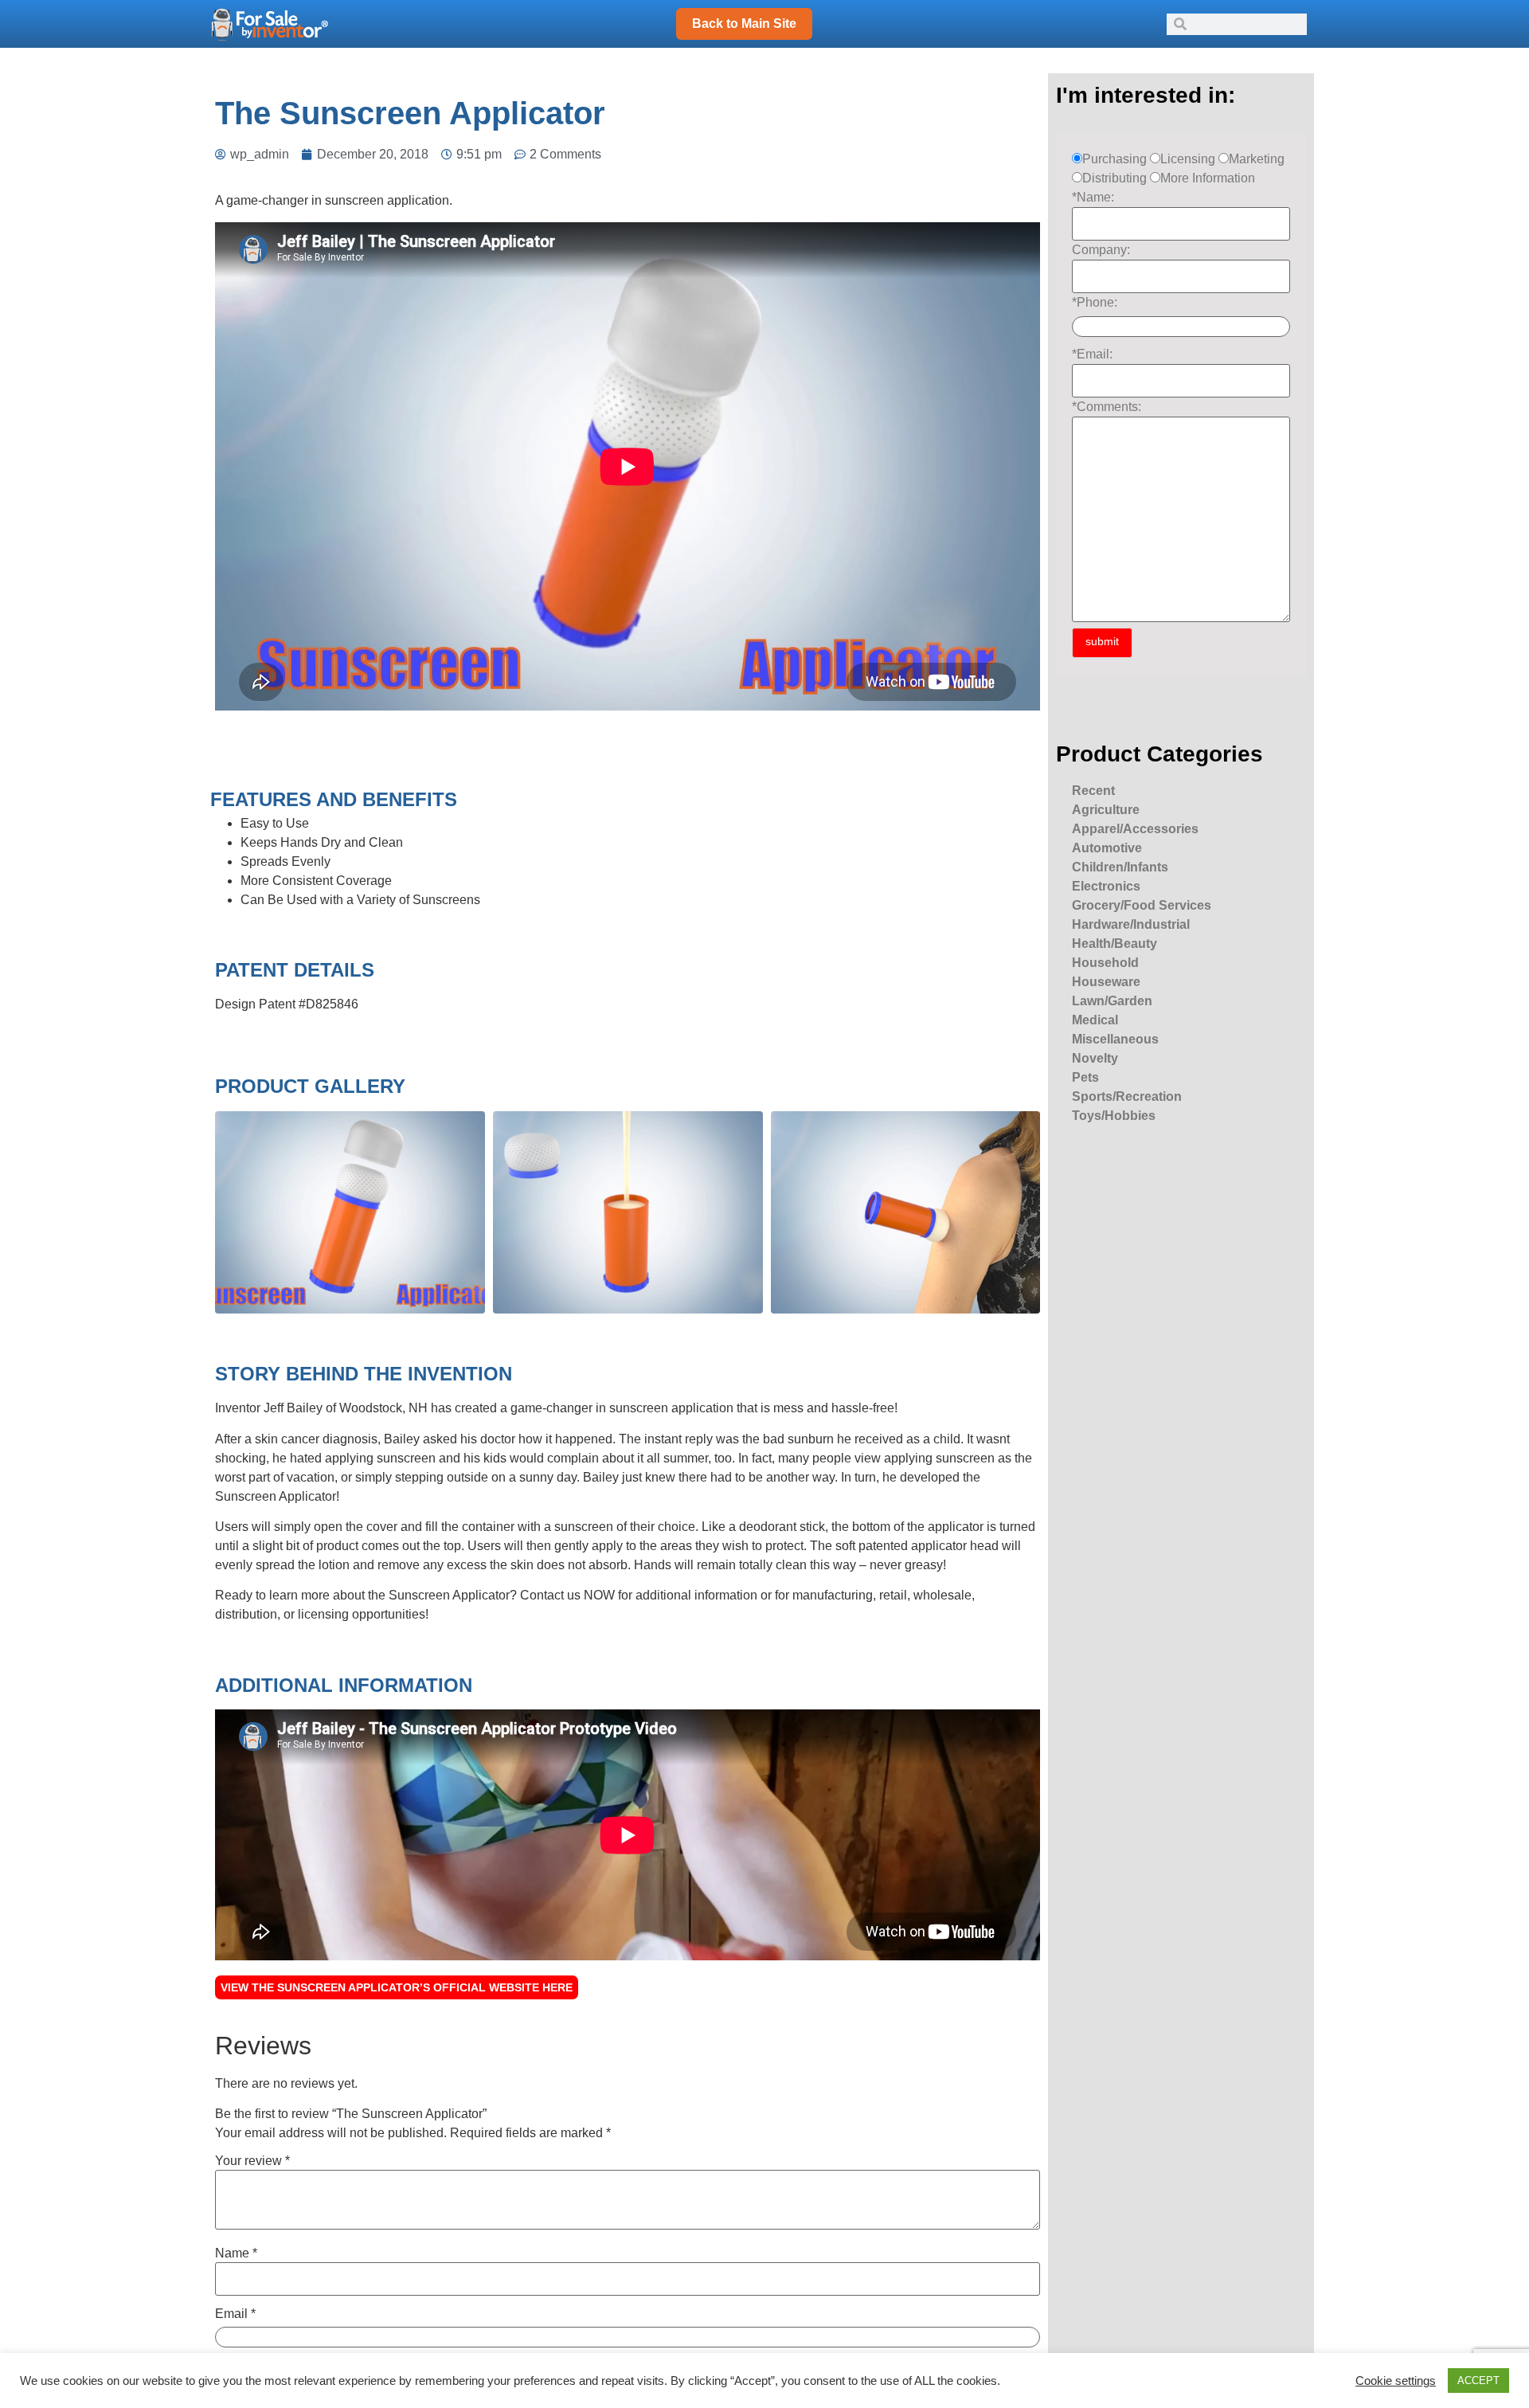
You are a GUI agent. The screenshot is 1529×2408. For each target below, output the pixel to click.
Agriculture (1106, 810)
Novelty (1095, 1058)
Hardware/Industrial (1131, 924)
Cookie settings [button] (1396, 2381)
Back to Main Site (744, 23)
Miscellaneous (1115, 1039)
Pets (1085, 1077)
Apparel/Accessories (1135, 829)
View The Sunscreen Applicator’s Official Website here (397, 1987)
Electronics (1106, 886)
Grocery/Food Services (1142, 905)
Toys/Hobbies (1114, 1116)
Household (1105, 963)
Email (235, 2314)
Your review (252, 2161)
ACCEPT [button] (1478, 2381)
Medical (1095, 1020)
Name (236, 2253)
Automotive (1107, 848)
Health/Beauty (1114, 944)
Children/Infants (1120, 867)
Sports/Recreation (1127, 1096)
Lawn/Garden (1112, 1001)
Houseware (1106, 982)
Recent (1093, 791)
